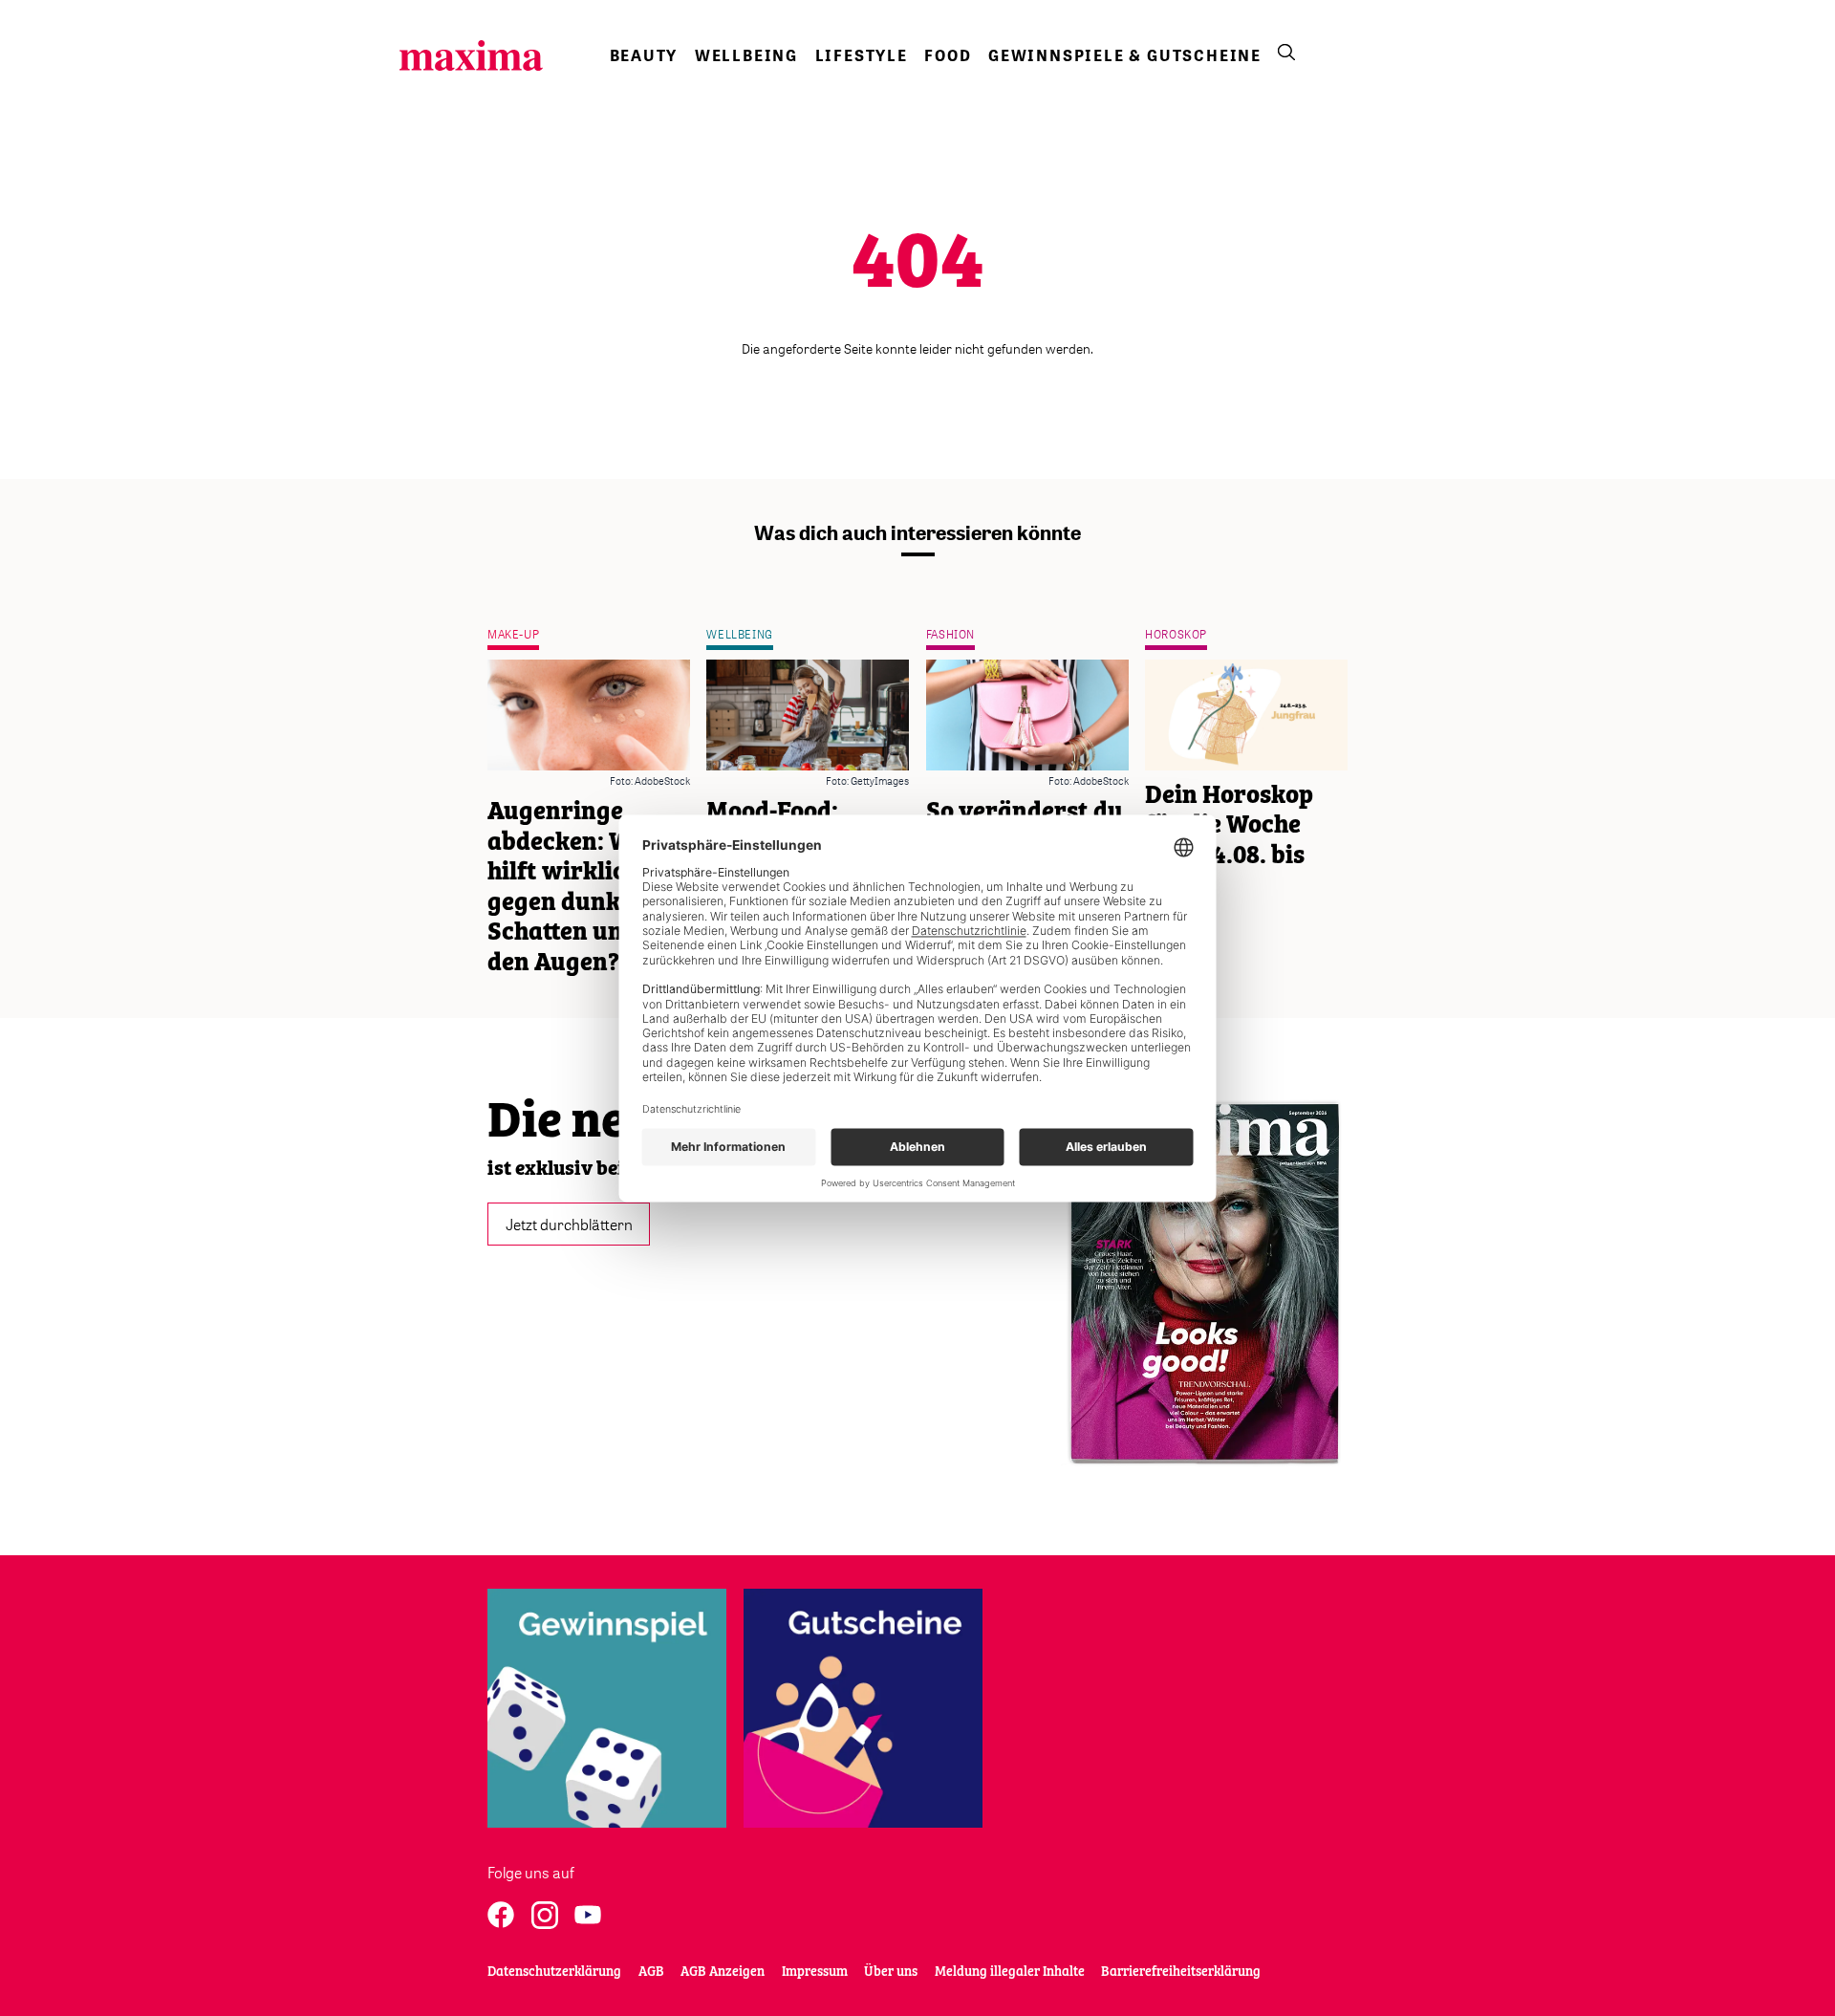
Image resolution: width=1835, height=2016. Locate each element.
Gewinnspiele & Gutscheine (1125, 55)
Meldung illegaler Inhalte (1010, 1972)
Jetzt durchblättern (569, 1224)
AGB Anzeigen (723, 1972)
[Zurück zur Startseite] (471, 55)
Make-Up (513, 634)
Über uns (891, 1972)
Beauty (644, 55)
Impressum (815, 1972)
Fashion (950, 634)
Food (948, 55)
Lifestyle (862, 55)
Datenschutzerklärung (554, 1972)
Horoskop (1176, 634)
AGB (651, 1972)
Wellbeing (746, 55)
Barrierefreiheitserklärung (1181, 1972)
